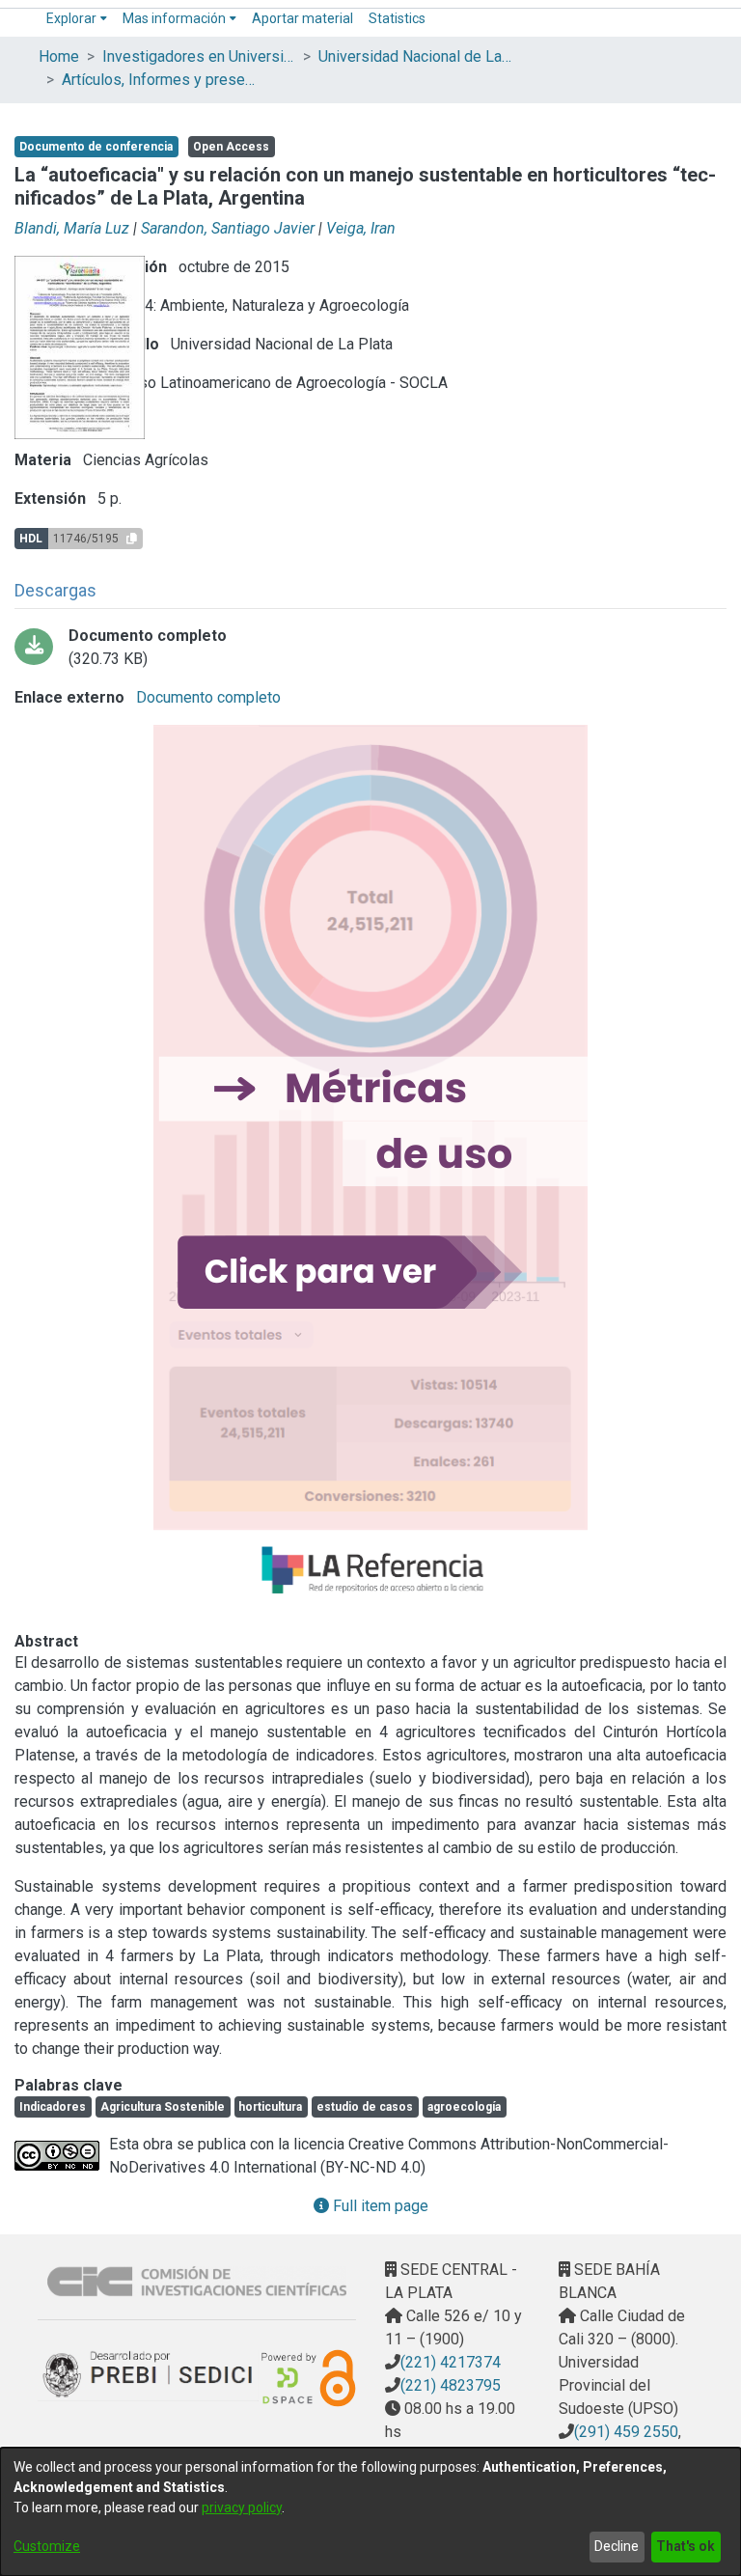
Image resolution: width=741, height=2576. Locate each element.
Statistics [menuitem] (397, 18)
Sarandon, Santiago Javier (228, 228)
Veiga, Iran (361, 228)
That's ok (686, 2546)
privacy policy (242, 2507)
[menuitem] (77, 19)
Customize (47, 2546)
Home (59, 56)
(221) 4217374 (451, 2362)
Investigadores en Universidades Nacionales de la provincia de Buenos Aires (199, 56)
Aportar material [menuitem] (302, 18)
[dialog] (370, 2512)
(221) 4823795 (451, 2385)
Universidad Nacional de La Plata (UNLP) (415, 56)
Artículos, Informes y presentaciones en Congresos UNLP (158, 80)
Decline (617, 2546)
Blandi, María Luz (72, 228)
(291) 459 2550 (626, 2432)
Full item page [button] (379, 2206)
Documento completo (206, 697)
